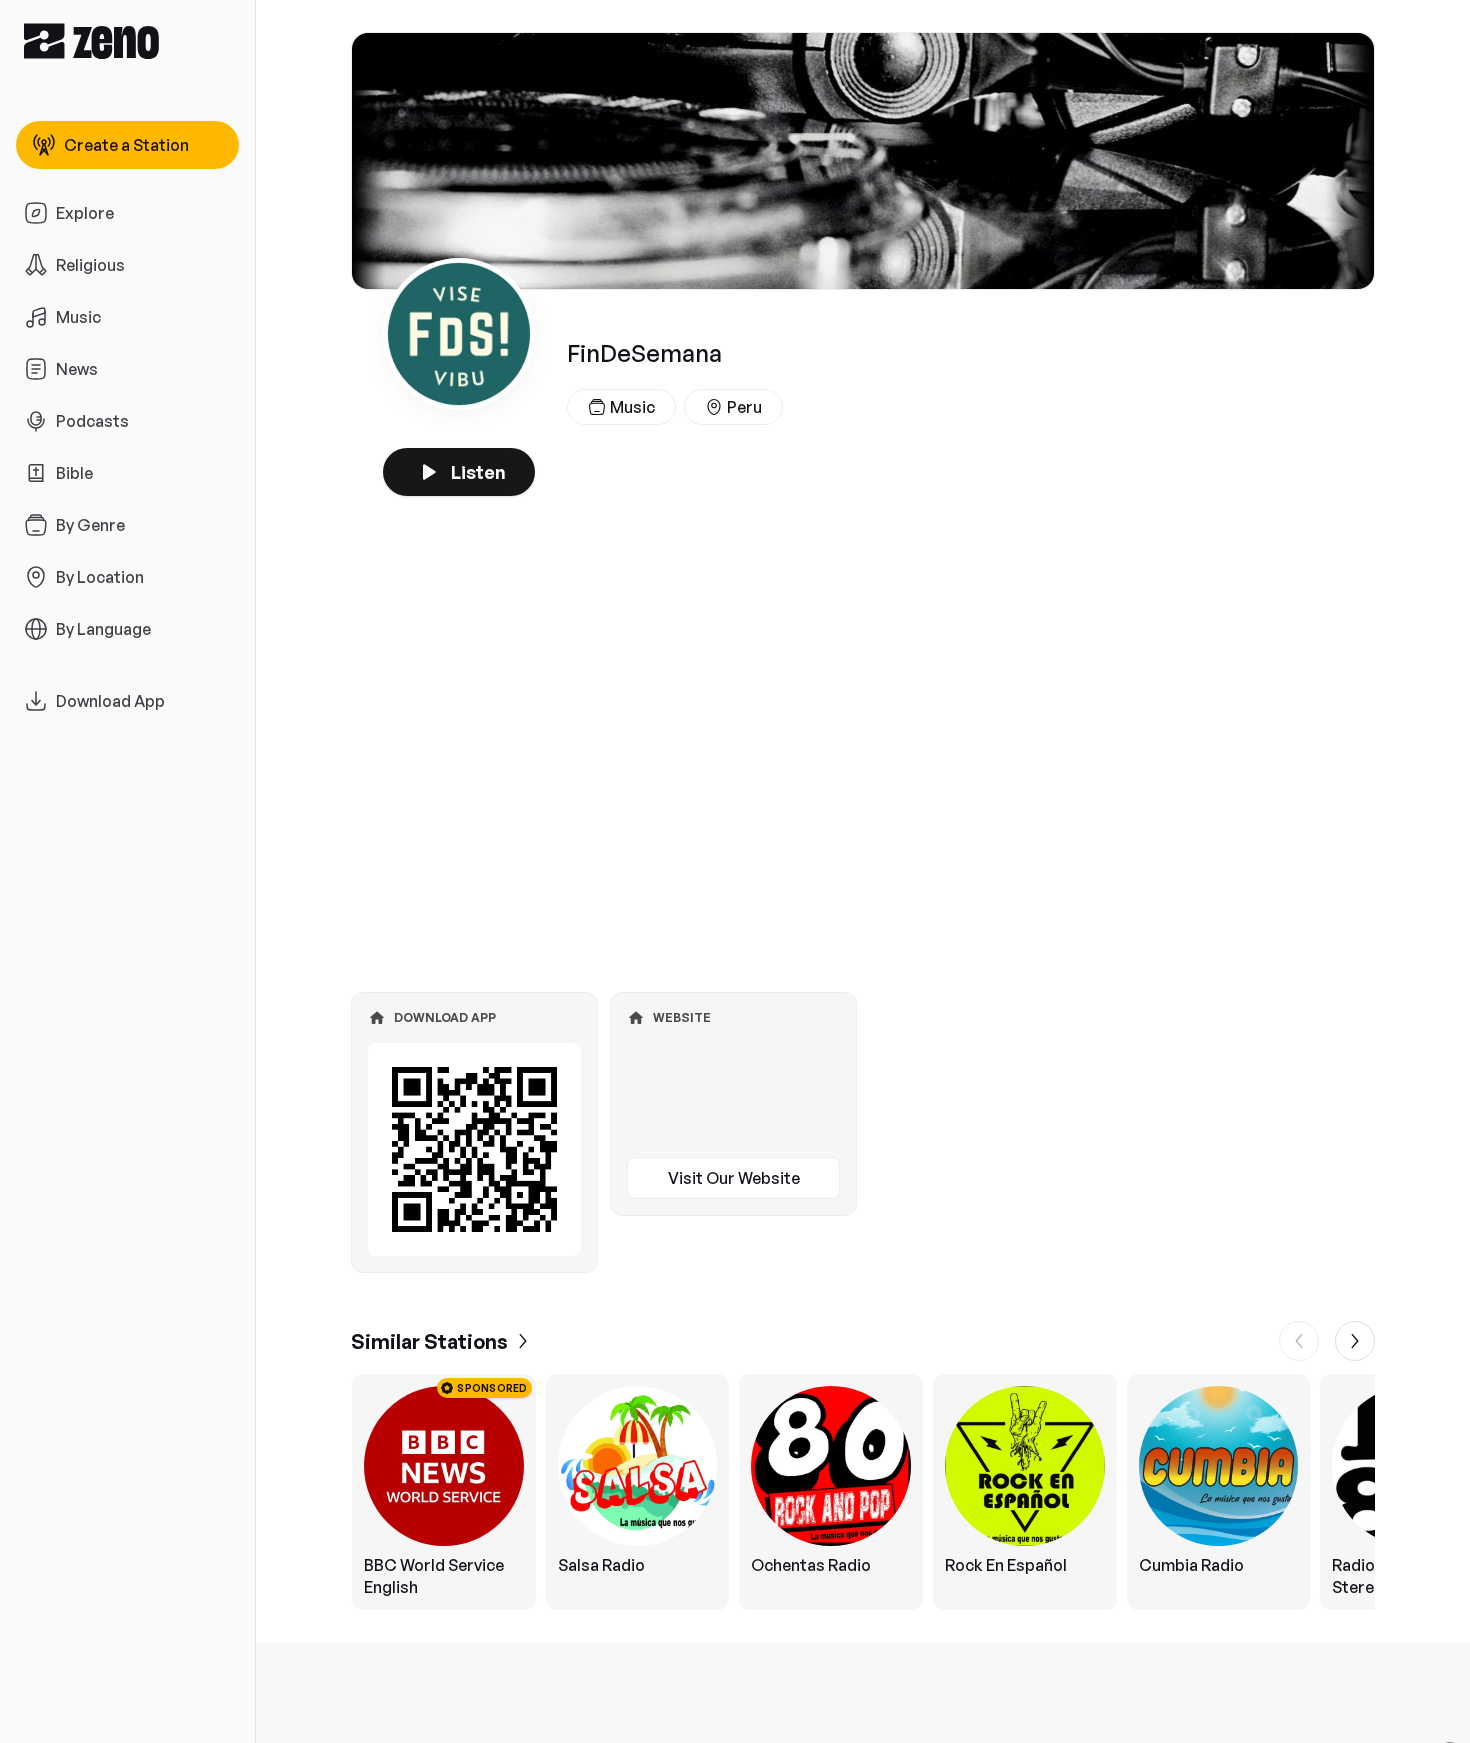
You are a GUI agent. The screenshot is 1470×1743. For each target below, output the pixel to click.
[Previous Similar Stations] (1299, 1341)
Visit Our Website (734, 1178)
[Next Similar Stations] (1355, 1341)
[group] (863, 1492)
